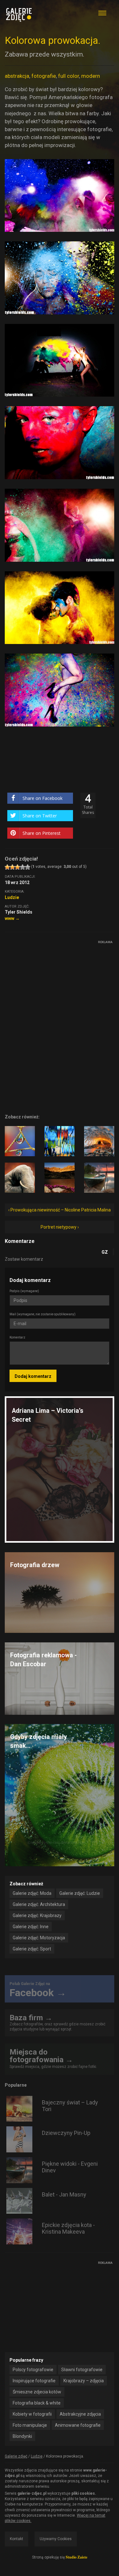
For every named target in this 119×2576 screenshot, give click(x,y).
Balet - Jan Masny (64, 2194)
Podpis (24, 1291)
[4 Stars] (23, 867)
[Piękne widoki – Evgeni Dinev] (99, 1178)
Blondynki (22, 2436)
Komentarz (17, 1337)
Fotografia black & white (37, 2403)
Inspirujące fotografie (34, 2381)
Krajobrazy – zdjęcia (84, 2381)
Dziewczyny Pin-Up (66, 2133)
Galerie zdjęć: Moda (32, 1893)
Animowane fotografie (78, 2425)
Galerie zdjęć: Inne (31, 1927)
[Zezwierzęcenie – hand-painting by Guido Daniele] (20, 1178)
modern (91, 76)
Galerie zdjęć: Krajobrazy (37, 1915)
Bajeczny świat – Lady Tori (70, 2106)
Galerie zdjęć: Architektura (39, 1904)
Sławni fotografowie (82, 2370)
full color (69, 76)
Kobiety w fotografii (32, 2414)
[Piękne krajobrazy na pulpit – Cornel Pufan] (60, 1178)
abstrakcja (17, 76)
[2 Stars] (12, 867)
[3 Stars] (17, 867)
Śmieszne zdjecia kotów (37, 2392)
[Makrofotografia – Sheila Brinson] (20, 1141)
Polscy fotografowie (33, 2370)
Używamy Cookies (56, 2539)
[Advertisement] (52, 986)
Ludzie (12, 897)
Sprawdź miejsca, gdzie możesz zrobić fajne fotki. (53, 2058)
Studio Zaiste (76, 2557)
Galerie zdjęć (16, 2456)
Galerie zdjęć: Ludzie (80, 1893)
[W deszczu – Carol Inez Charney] (60, 1141)
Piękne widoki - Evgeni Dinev (70, 2167)
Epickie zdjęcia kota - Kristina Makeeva (68, 2228)
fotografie (44, 76)
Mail (43, 1314)
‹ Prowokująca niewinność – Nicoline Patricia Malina (60, 1210)
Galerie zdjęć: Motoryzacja (39, 1938)
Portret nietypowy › (60, 1227)
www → (12, 918)
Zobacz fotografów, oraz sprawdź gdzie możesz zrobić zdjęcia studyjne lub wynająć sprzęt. (57, 2022)
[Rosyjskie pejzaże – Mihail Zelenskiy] (99, 1141)
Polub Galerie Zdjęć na (38, 1990)
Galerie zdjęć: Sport (32, 1949)
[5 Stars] (28, 867)
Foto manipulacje (30, 2425)
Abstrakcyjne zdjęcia (80, 2414)
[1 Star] (7, 867)
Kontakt (17, 2539)
